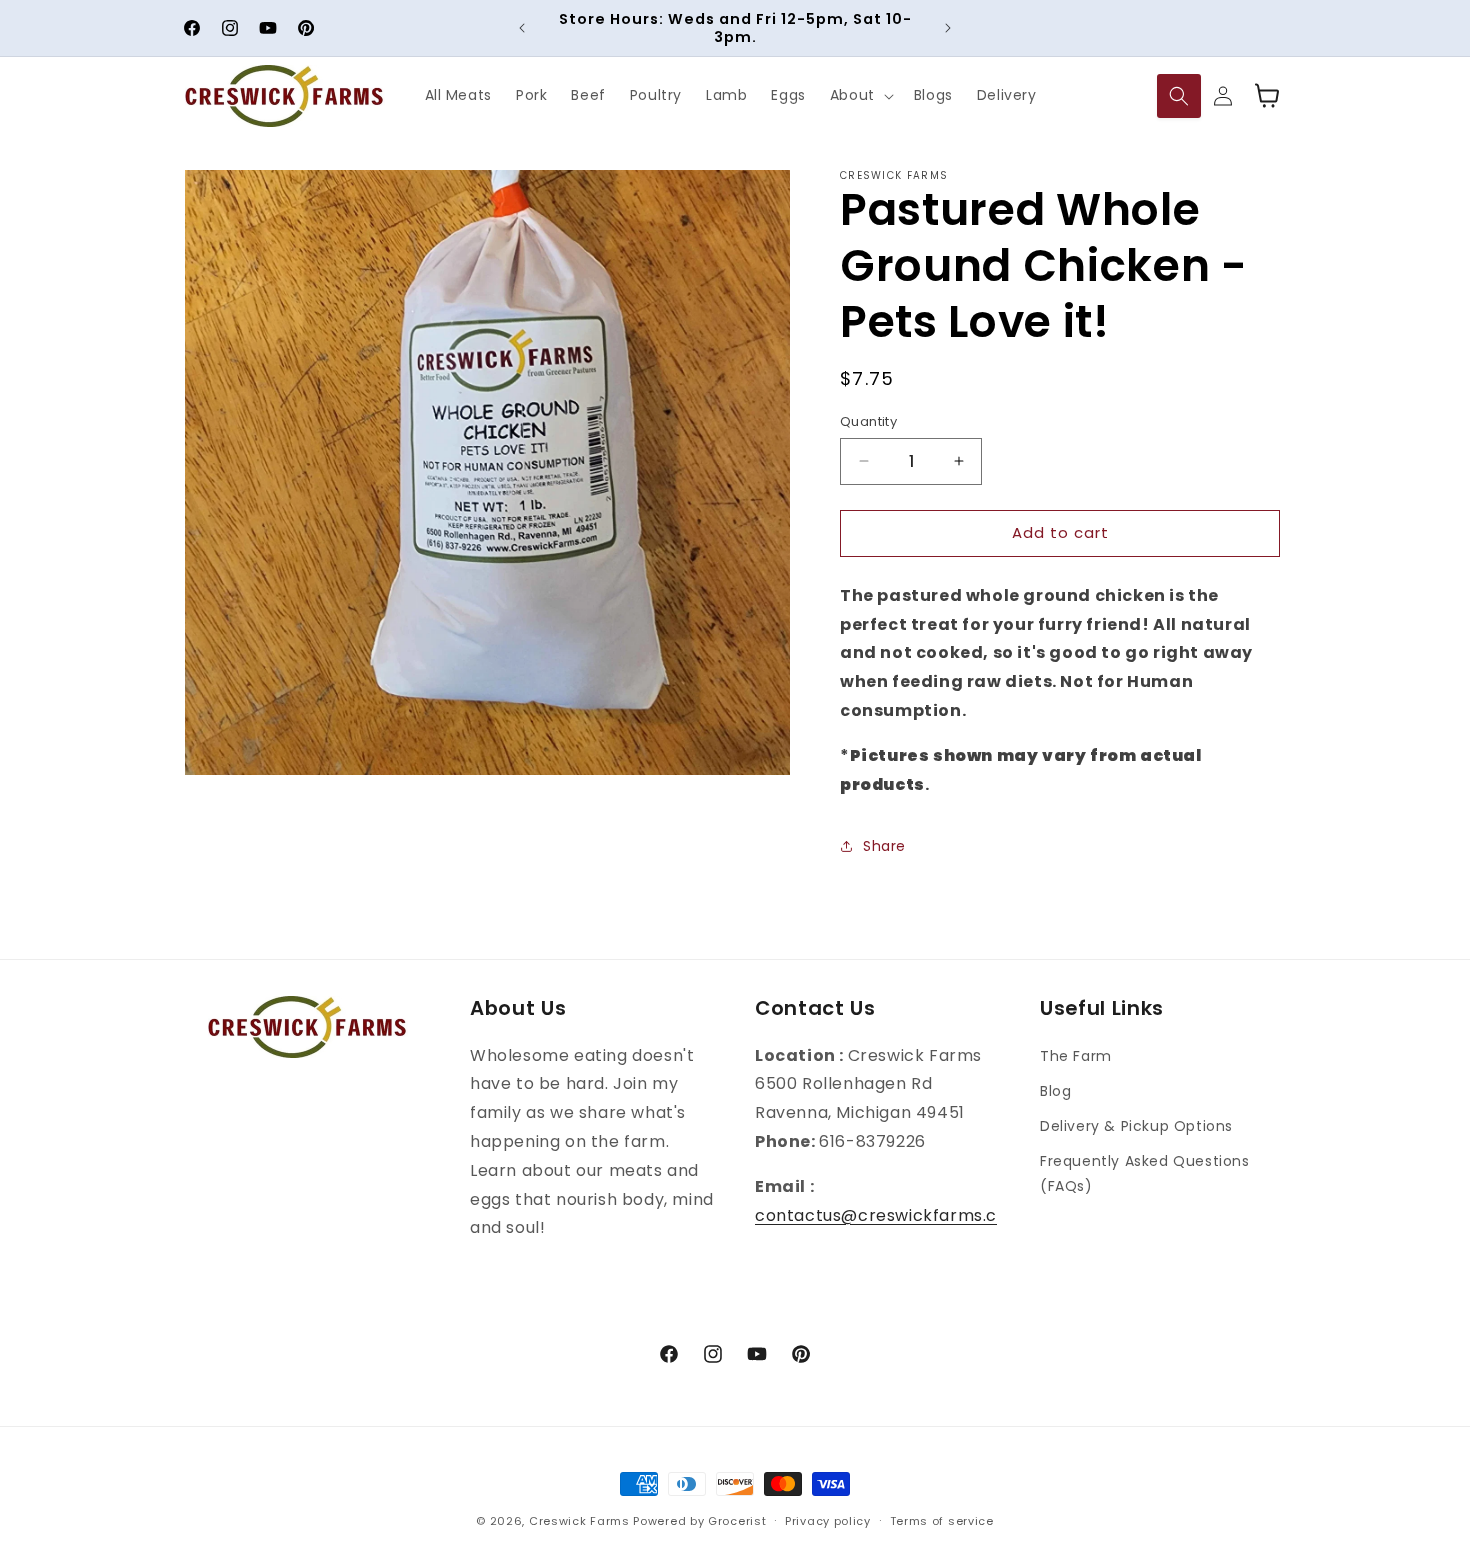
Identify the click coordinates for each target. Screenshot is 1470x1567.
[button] (860, 96)
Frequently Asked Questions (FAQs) (1145, 1173)
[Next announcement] (948, 28)
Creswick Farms (579, 1521)
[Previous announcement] (522, 28)
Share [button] (884, 846)
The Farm (1076, 1056)
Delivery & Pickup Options (1136, 1126)
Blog (1055, 1091)
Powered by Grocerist (699, 1521)
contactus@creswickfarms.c (876, 1215)
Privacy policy (828, 1521)
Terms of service (942, 1521)
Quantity (868, 421)
